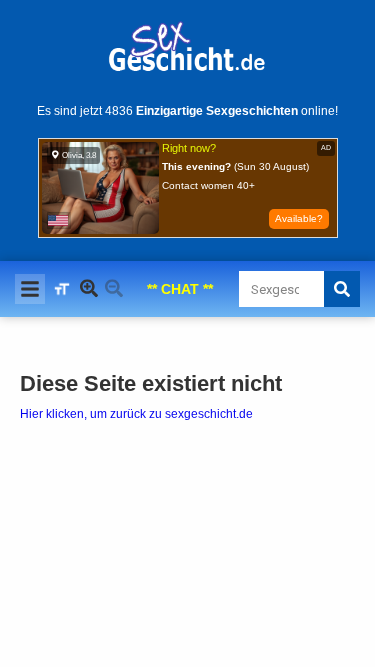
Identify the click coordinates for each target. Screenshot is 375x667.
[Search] (342, 289)
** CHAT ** (180, 289)
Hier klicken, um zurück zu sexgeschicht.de (136, 414)
